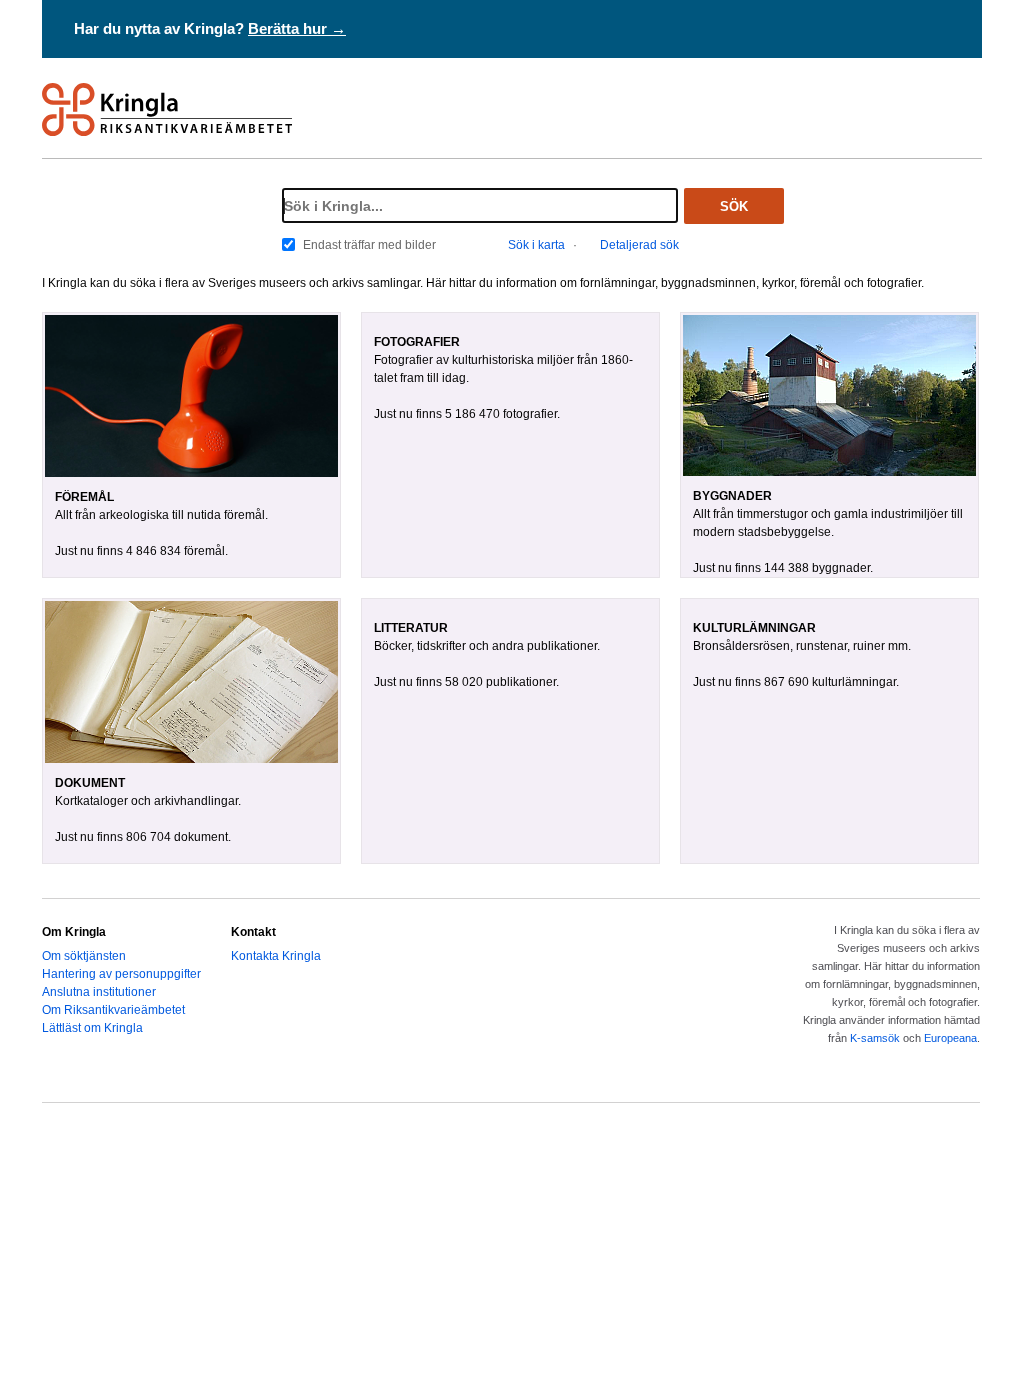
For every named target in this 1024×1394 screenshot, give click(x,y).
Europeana (950, 1038)
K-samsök (875, 1038)
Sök (734, 206)
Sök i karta (536, 245)
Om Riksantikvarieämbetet (113, 1010)
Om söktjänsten (84, 956)
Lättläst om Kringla (92, 1028)
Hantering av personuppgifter (121, 974)
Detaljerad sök (639, 245)
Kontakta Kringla (276, 956)
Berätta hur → (297, 28)
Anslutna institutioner (99, 992)
